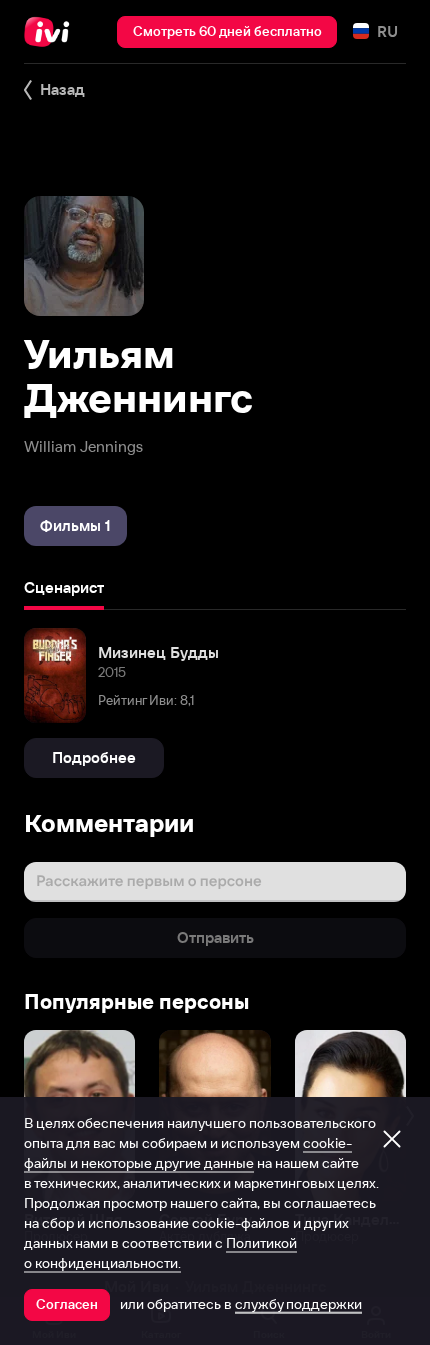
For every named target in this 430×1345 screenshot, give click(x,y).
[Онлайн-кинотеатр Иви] (51, 32)
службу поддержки (298, 1304)
